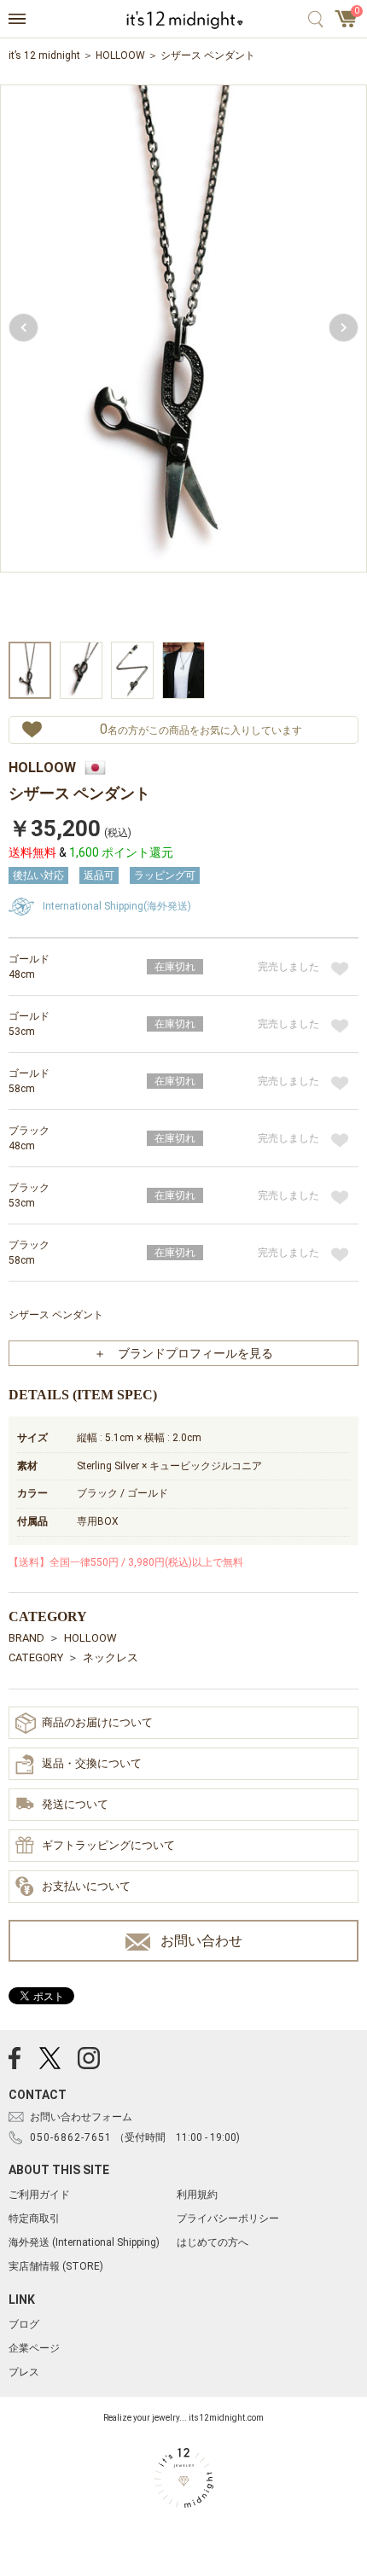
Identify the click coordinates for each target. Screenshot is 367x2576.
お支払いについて (86, 1886)
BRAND (26, 1638)
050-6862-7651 (71, 2137)
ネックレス (111, 1657)
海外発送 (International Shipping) (84, 2242)
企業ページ (34, 2348)
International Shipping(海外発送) (117, 906)
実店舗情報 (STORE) (56, 2266)
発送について (75, 1804)
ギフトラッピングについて (108, 1845)
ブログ (24, 2324)
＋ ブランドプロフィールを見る (183, 1353)
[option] (183, 361)
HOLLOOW (120, 55)
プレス (24, 2372)
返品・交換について (92, 1763)
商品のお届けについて (97, 1722)
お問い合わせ (201, 1941)
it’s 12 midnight (44, 55)
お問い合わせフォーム (81, 2117)
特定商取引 (34, 2218)
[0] (347, 24)
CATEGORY (36, 1657)
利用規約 (197, 2195)
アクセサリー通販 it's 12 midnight (184, 20)
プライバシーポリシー (228, 2218)
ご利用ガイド (39, 2195)
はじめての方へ (213, 2242)
